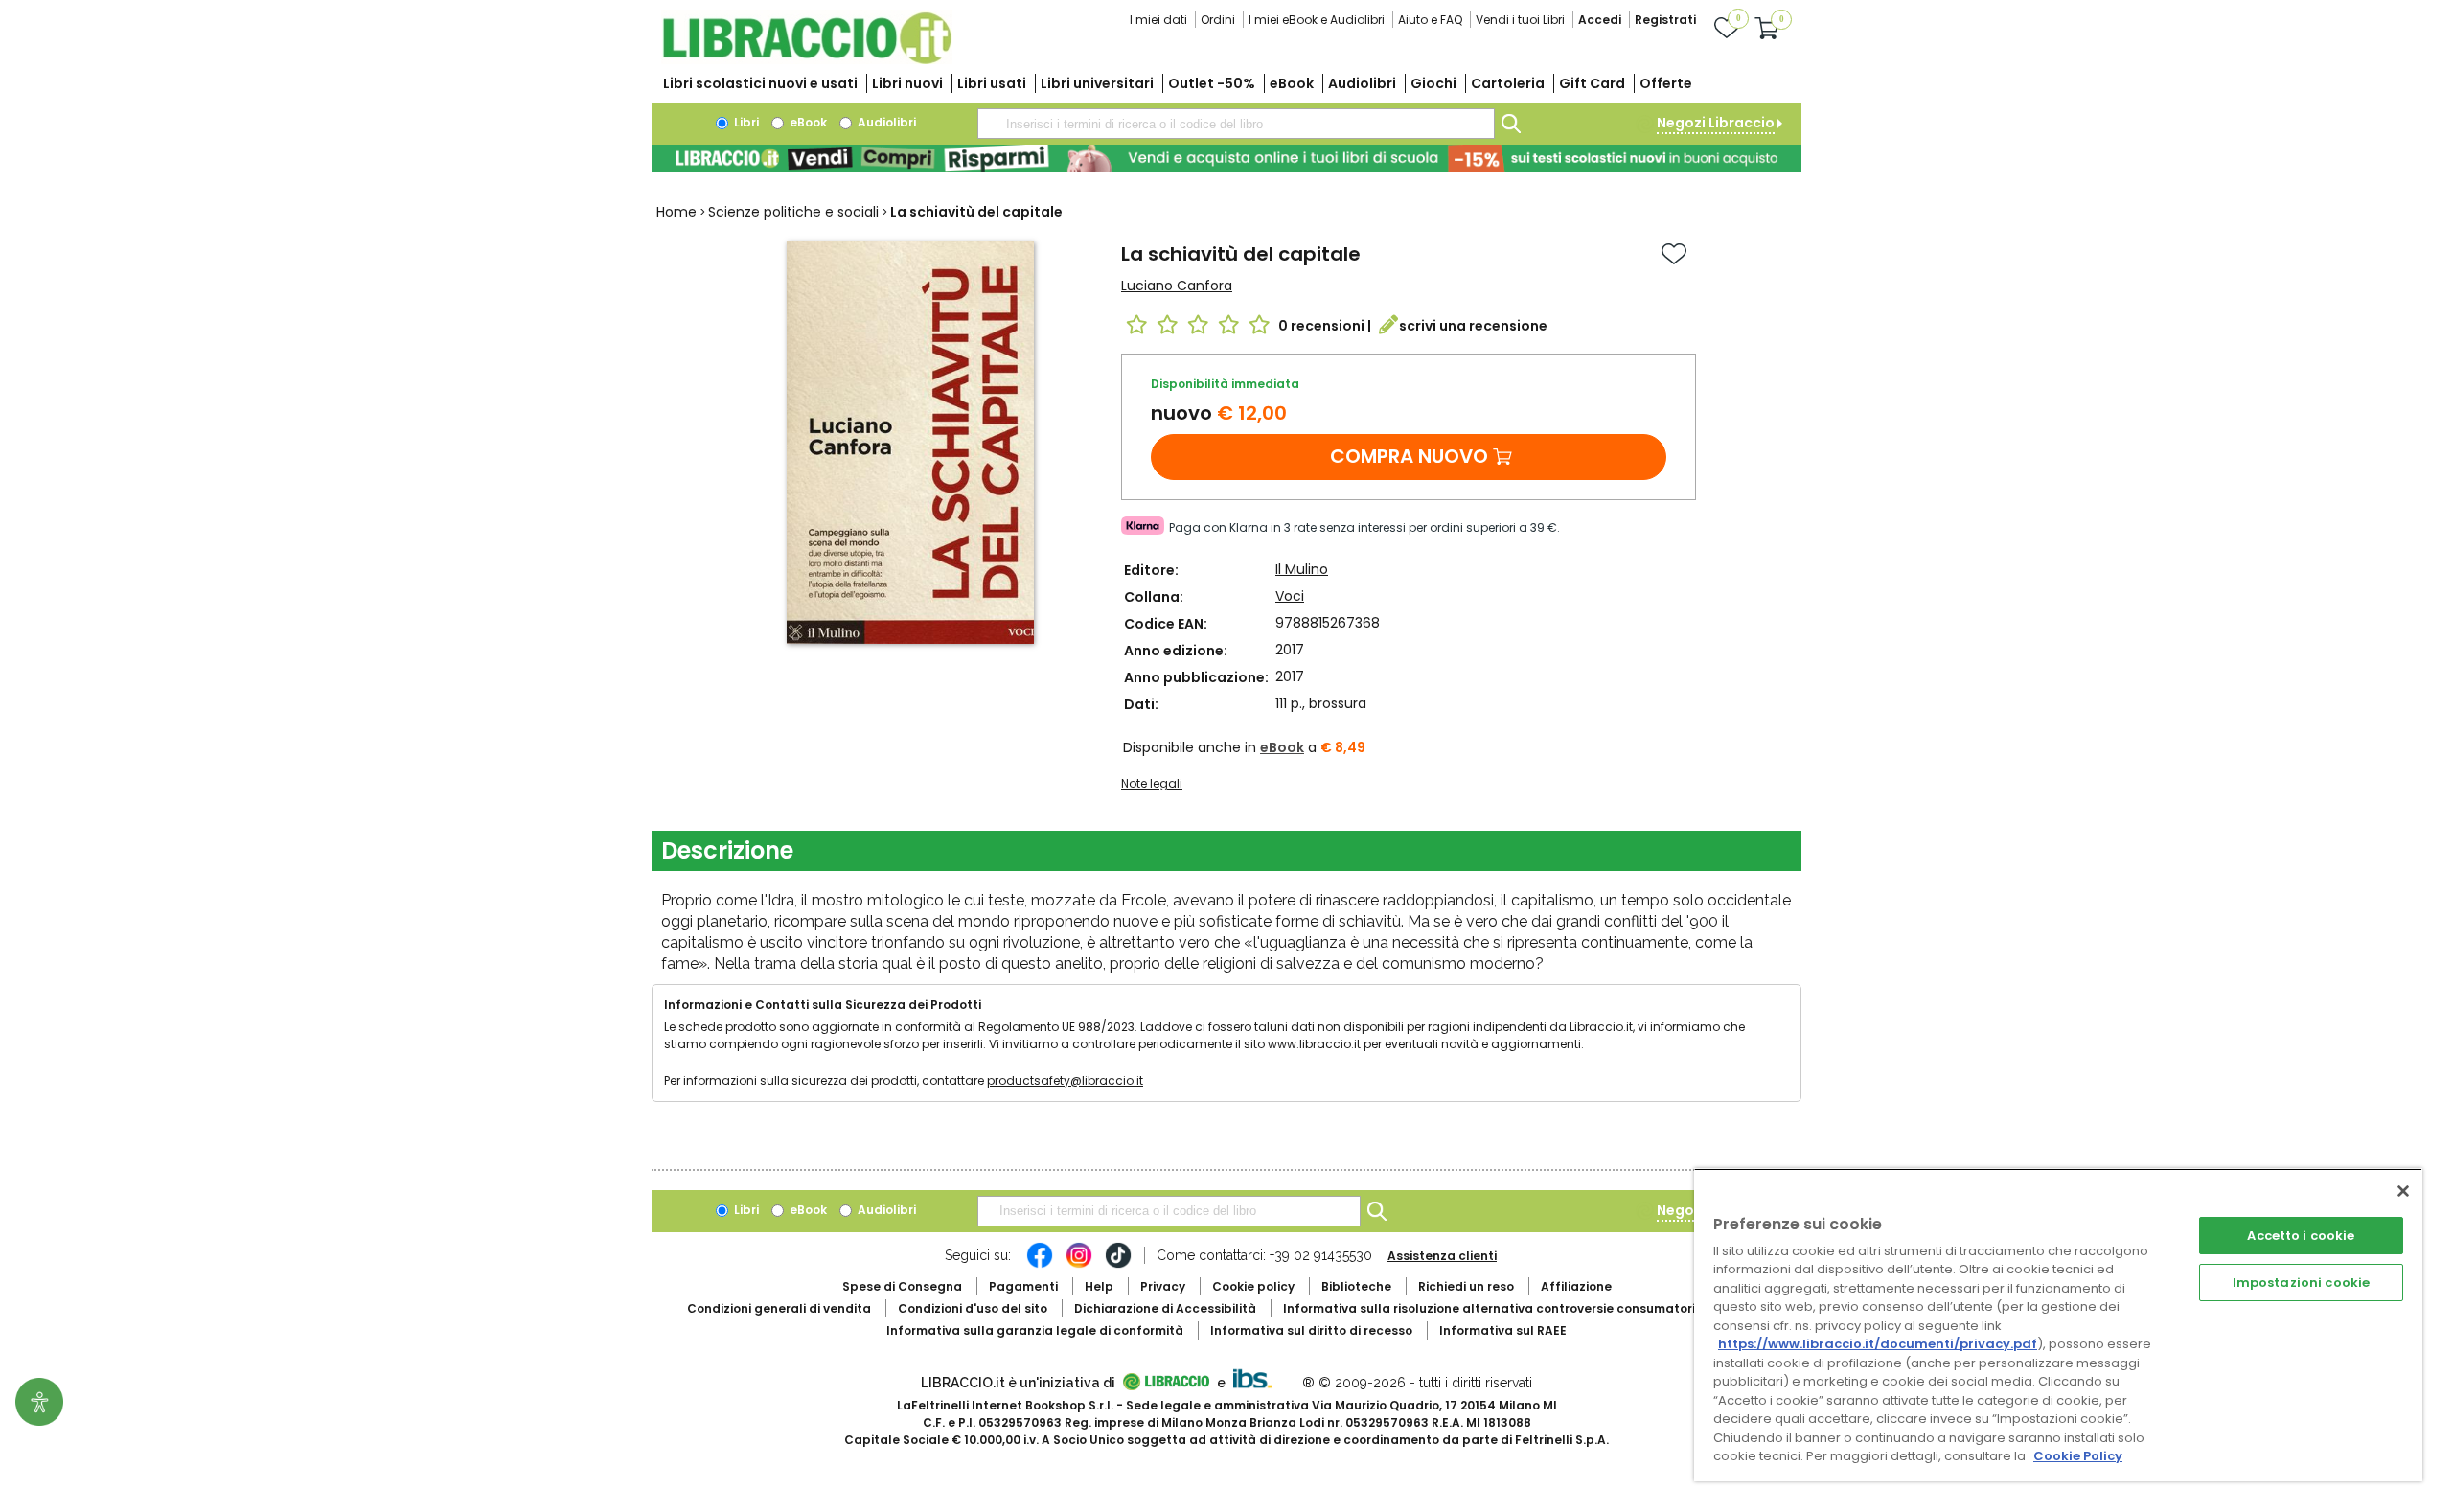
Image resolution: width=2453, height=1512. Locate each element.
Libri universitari (1097, 83)
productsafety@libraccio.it (1065, 1080)
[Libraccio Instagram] (1079, 1265)
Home (676, 212)
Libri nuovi (907, 83)
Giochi (1433, 83)
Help (1099, 1286)
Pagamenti (1023, 1286)
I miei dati (1158, 20)
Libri (745, 122)
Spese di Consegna (902, 1286)
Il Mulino (1302, 569)
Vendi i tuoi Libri (1520, 20)
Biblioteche (1356, 1286)
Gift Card (1592, 83)
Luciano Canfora (1177, 286)
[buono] (1226, 158)
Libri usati (992, 83)
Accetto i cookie (2301, 1236)
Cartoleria (1508, 83)
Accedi (1600, 20)
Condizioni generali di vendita (779, 1308)
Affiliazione (1576, 1286)
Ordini (1218, 20)
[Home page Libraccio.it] (807, 60)
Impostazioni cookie (2301, 1283)
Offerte (1666, 83)
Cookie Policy (2078, 1456)
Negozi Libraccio (1716, 123)
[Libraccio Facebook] (1040, 1265)
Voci (1290, 596)
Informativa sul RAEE (1503, 1330)
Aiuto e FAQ (1430, 20)
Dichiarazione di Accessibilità (1165, 1308)
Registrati (1665, 20)
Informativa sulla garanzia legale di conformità (1035, 1330)
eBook (1292, 83)
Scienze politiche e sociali (793, 212)
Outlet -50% (1212, 83)
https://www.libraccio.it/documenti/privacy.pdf (1878, 1344)
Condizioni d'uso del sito (973, 1308)
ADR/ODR (1525, 1308)
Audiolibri (1362, 83)
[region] (2058, 1325)
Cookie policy (1253, 1286)
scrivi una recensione (1473, 326)
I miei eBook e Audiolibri (1317, 20)
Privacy (1163, 1286)
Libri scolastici (760, 83)
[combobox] (1236, 124)
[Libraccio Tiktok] (1118, 1265)
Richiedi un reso (1466, 1286)
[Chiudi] (2403, 1191)
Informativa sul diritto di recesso (1311, 1330)
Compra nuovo (1409, 456)
